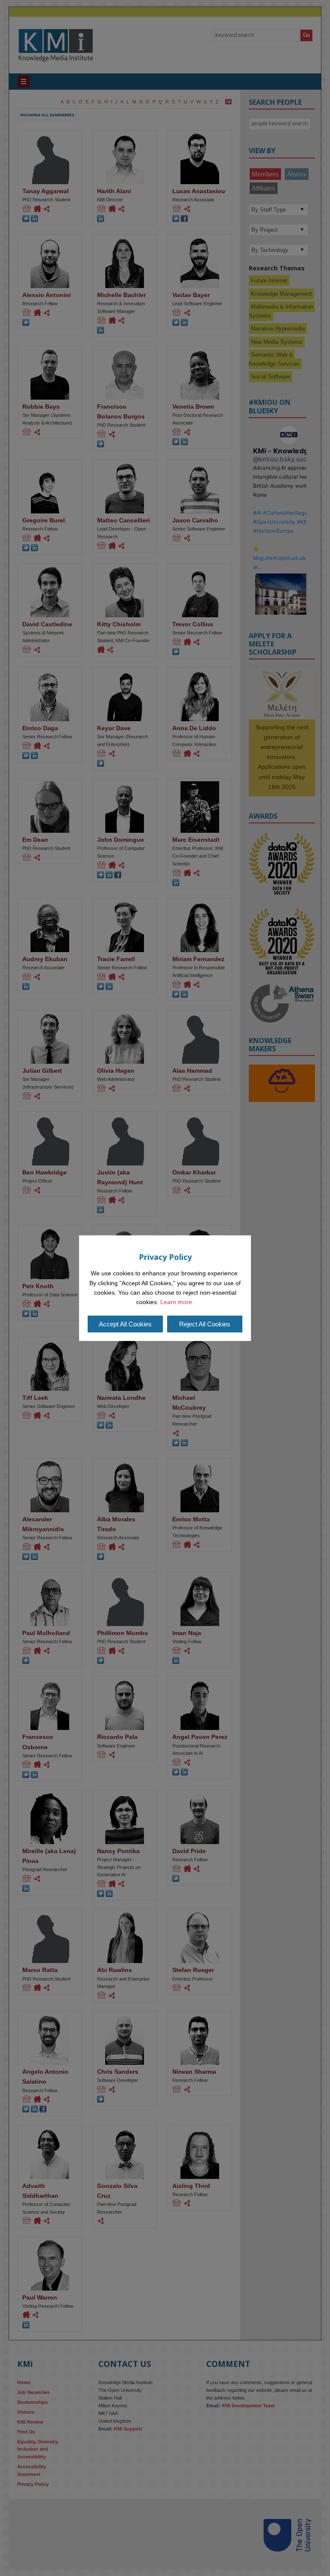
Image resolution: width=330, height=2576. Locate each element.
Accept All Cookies (125, 1324)
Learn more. (177, 1302)
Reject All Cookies (205, 1324)
